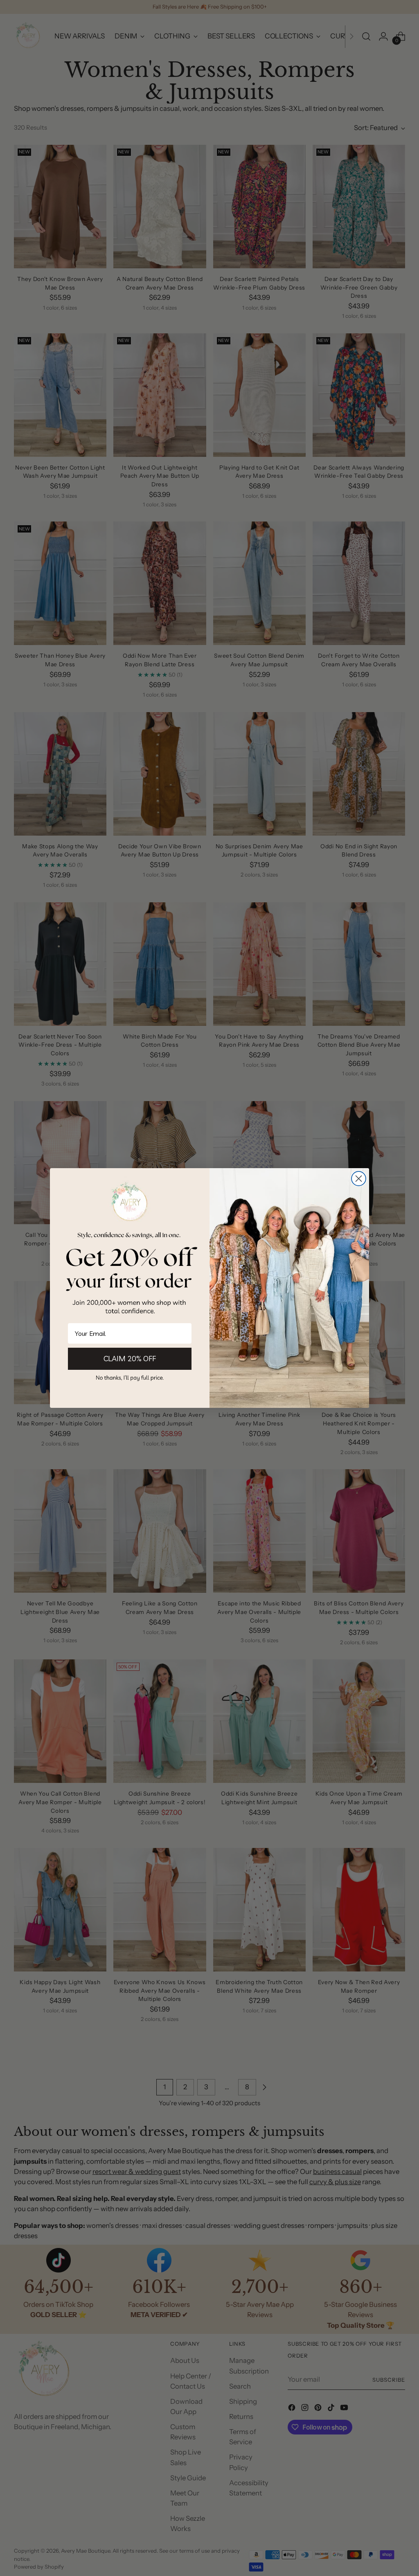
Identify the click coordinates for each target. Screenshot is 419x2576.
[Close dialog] (359, 1179)
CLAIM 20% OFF (130, 1359)
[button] (130, 1377)
